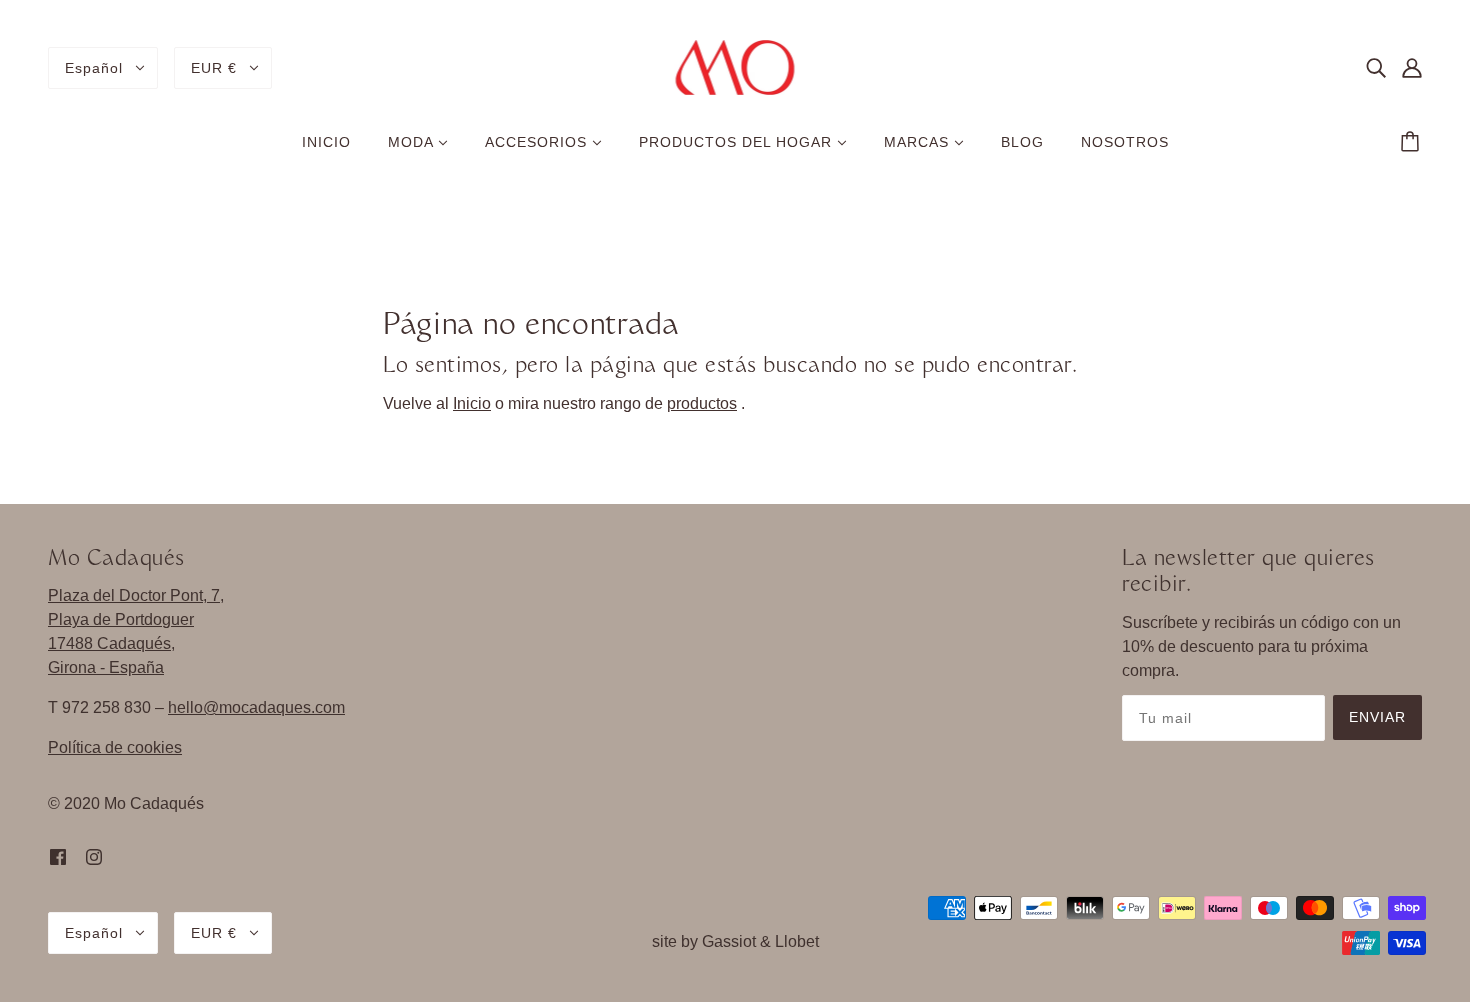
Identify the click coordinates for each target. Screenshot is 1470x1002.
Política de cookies (115, 747)
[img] (1376, 68)
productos (702, 403)
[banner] (735, 66)
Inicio (472, 403)
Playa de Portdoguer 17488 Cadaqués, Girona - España (121, 643)
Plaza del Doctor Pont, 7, (136, 595)
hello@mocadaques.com (256, 707)
